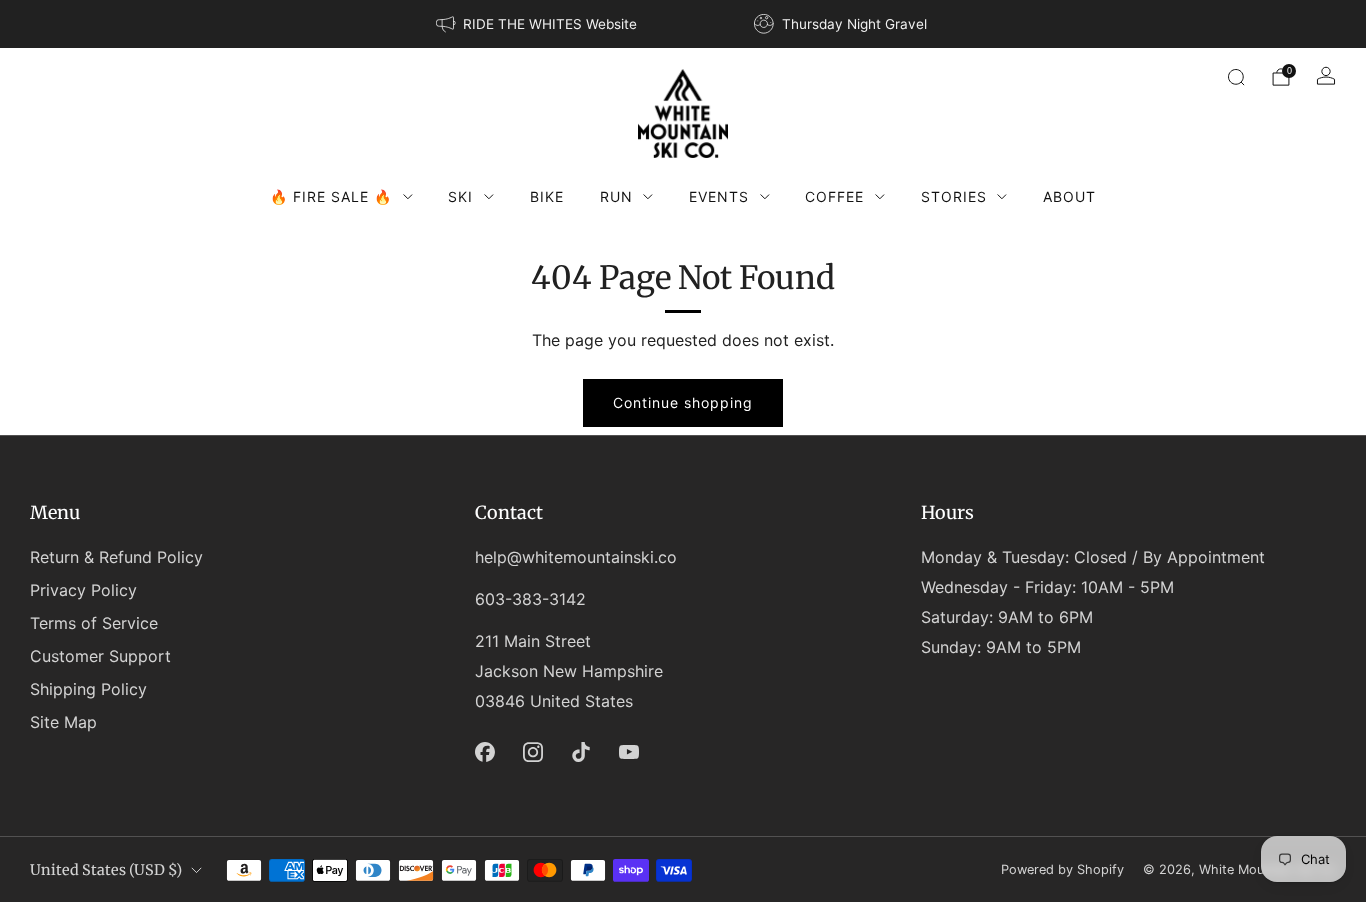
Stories (954, 196)
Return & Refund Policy (116, 557)
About (1069, 196)
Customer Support (100, 656)
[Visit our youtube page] (629, 752)
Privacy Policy (83, 590)
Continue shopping (683, 402)
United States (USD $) (106, 870)
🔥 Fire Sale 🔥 (331, 196)
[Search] (1236, 77)
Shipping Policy (88, 689)
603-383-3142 (530, 599)
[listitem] (538, 24)
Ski (460, 196)
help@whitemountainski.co (576, 557)
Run (616, 196)
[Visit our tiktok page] (581, 752)
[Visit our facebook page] (485, 752)
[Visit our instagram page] (533, 752)
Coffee (834, 196)
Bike (547, 196)
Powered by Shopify (1062, 869)
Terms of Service (94, 623)
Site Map (63, 722)
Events (719, 196)
